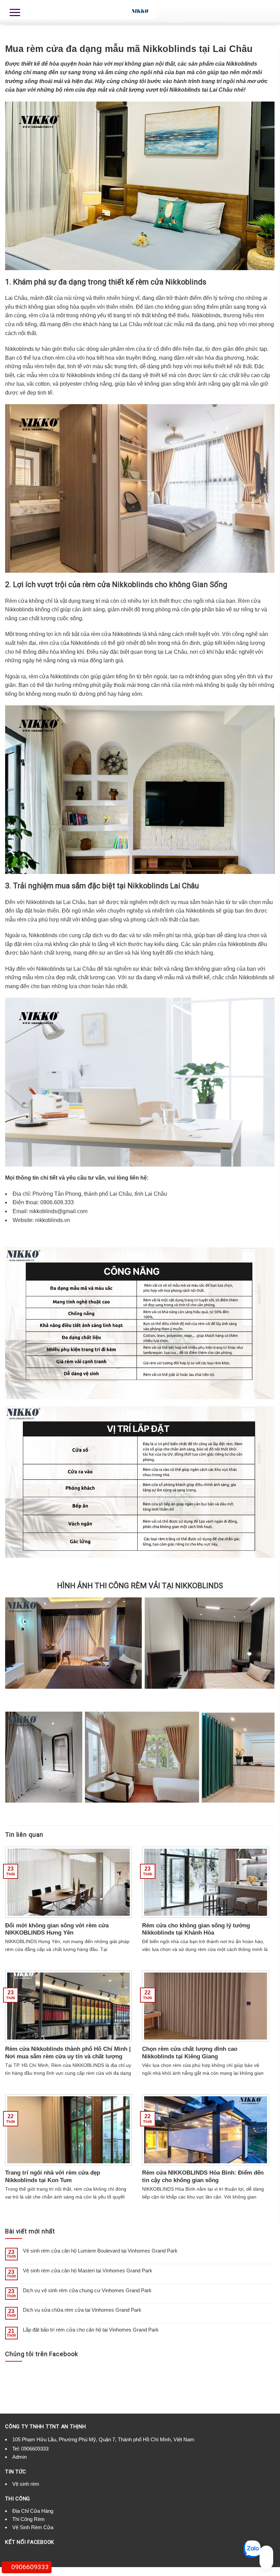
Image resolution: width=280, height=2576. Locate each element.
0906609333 (35, 2449)
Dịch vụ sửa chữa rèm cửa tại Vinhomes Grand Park (82, 2310)
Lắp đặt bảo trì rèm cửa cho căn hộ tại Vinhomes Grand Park (91, 2330)
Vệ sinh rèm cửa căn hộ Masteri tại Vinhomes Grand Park (88, 2270)
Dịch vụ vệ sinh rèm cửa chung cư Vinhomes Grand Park (87, 2290)
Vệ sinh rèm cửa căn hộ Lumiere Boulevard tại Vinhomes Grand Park (100, 2251)
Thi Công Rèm (29, 2519)
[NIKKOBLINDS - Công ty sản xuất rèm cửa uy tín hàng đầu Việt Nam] (140, 12)
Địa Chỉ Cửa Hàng (33, 2511)
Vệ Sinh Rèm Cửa (33, 2527)
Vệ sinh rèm (26, 2484)
